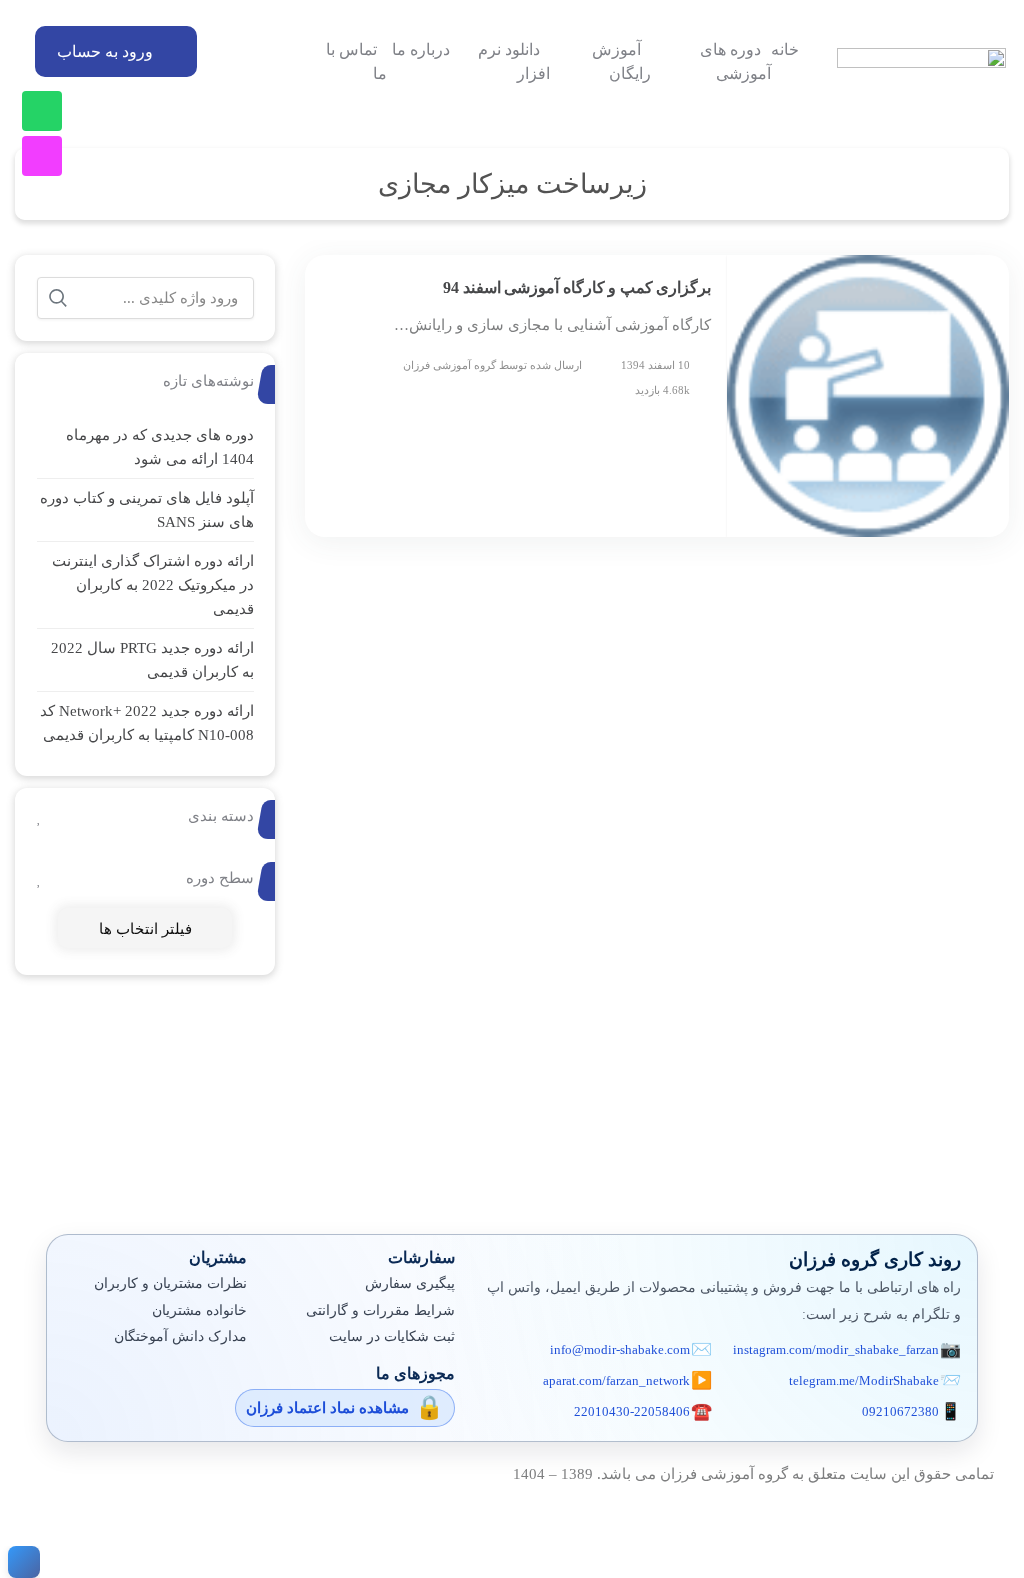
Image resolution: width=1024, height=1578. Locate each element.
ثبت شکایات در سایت (392, 1336)
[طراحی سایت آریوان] (20, 1562)
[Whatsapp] (42, 111)
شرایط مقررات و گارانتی (380, 1310)
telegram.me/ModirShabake (864, 1380)
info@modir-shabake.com (620, 1349)
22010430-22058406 (632, 1411)
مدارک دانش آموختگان (180, 1336)
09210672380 (900, 1411)
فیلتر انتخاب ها (145, 929)
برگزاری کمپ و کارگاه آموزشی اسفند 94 (577, 287)
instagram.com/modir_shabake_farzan (836, 1349)
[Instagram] (42, 156)
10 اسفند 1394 (655, 365)
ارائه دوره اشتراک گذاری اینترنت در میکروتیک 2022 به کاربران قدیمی (153, 585)
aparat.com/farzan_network (616, 1380)
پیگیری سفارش (410, 1283)
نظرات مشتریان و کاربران (170, 1283)
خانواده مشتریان (199, 1310)
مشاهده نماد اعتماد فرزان (327, 1408)
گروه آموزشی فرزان (449, 365)
